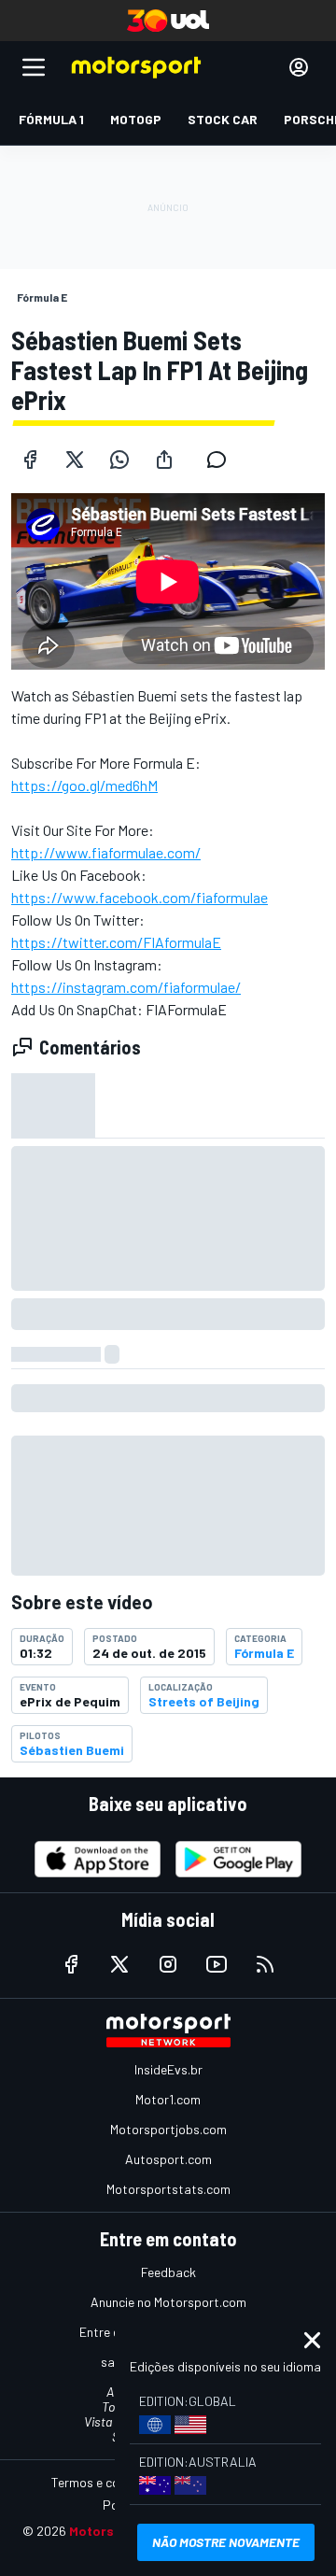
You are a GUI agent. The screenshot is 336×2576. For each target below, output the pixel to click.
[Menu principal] (34, 67)
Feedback (168, 2272)
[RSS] (265, 1964)
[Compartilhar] (164, 460)
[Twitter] (75, 460)
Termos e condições (107, 2482)
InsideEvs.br (168, 2069)
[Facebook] (30, 460)
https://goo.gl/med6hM (84, 785)
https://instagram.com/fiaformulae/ (126, 987)
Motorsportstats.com (168, 2189)
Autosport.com (168, 2159)
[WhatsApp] (119, 460)
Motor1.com (168, 2099)
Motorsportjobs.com (168, 2129)
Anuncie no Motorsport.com (168, 2302)
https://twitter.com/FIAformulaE (116, 942)
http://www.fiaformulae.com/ (106, 852)
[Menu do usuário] (299, 67)
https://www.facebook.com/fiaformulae (140, 897)
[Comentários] (222, 460)
